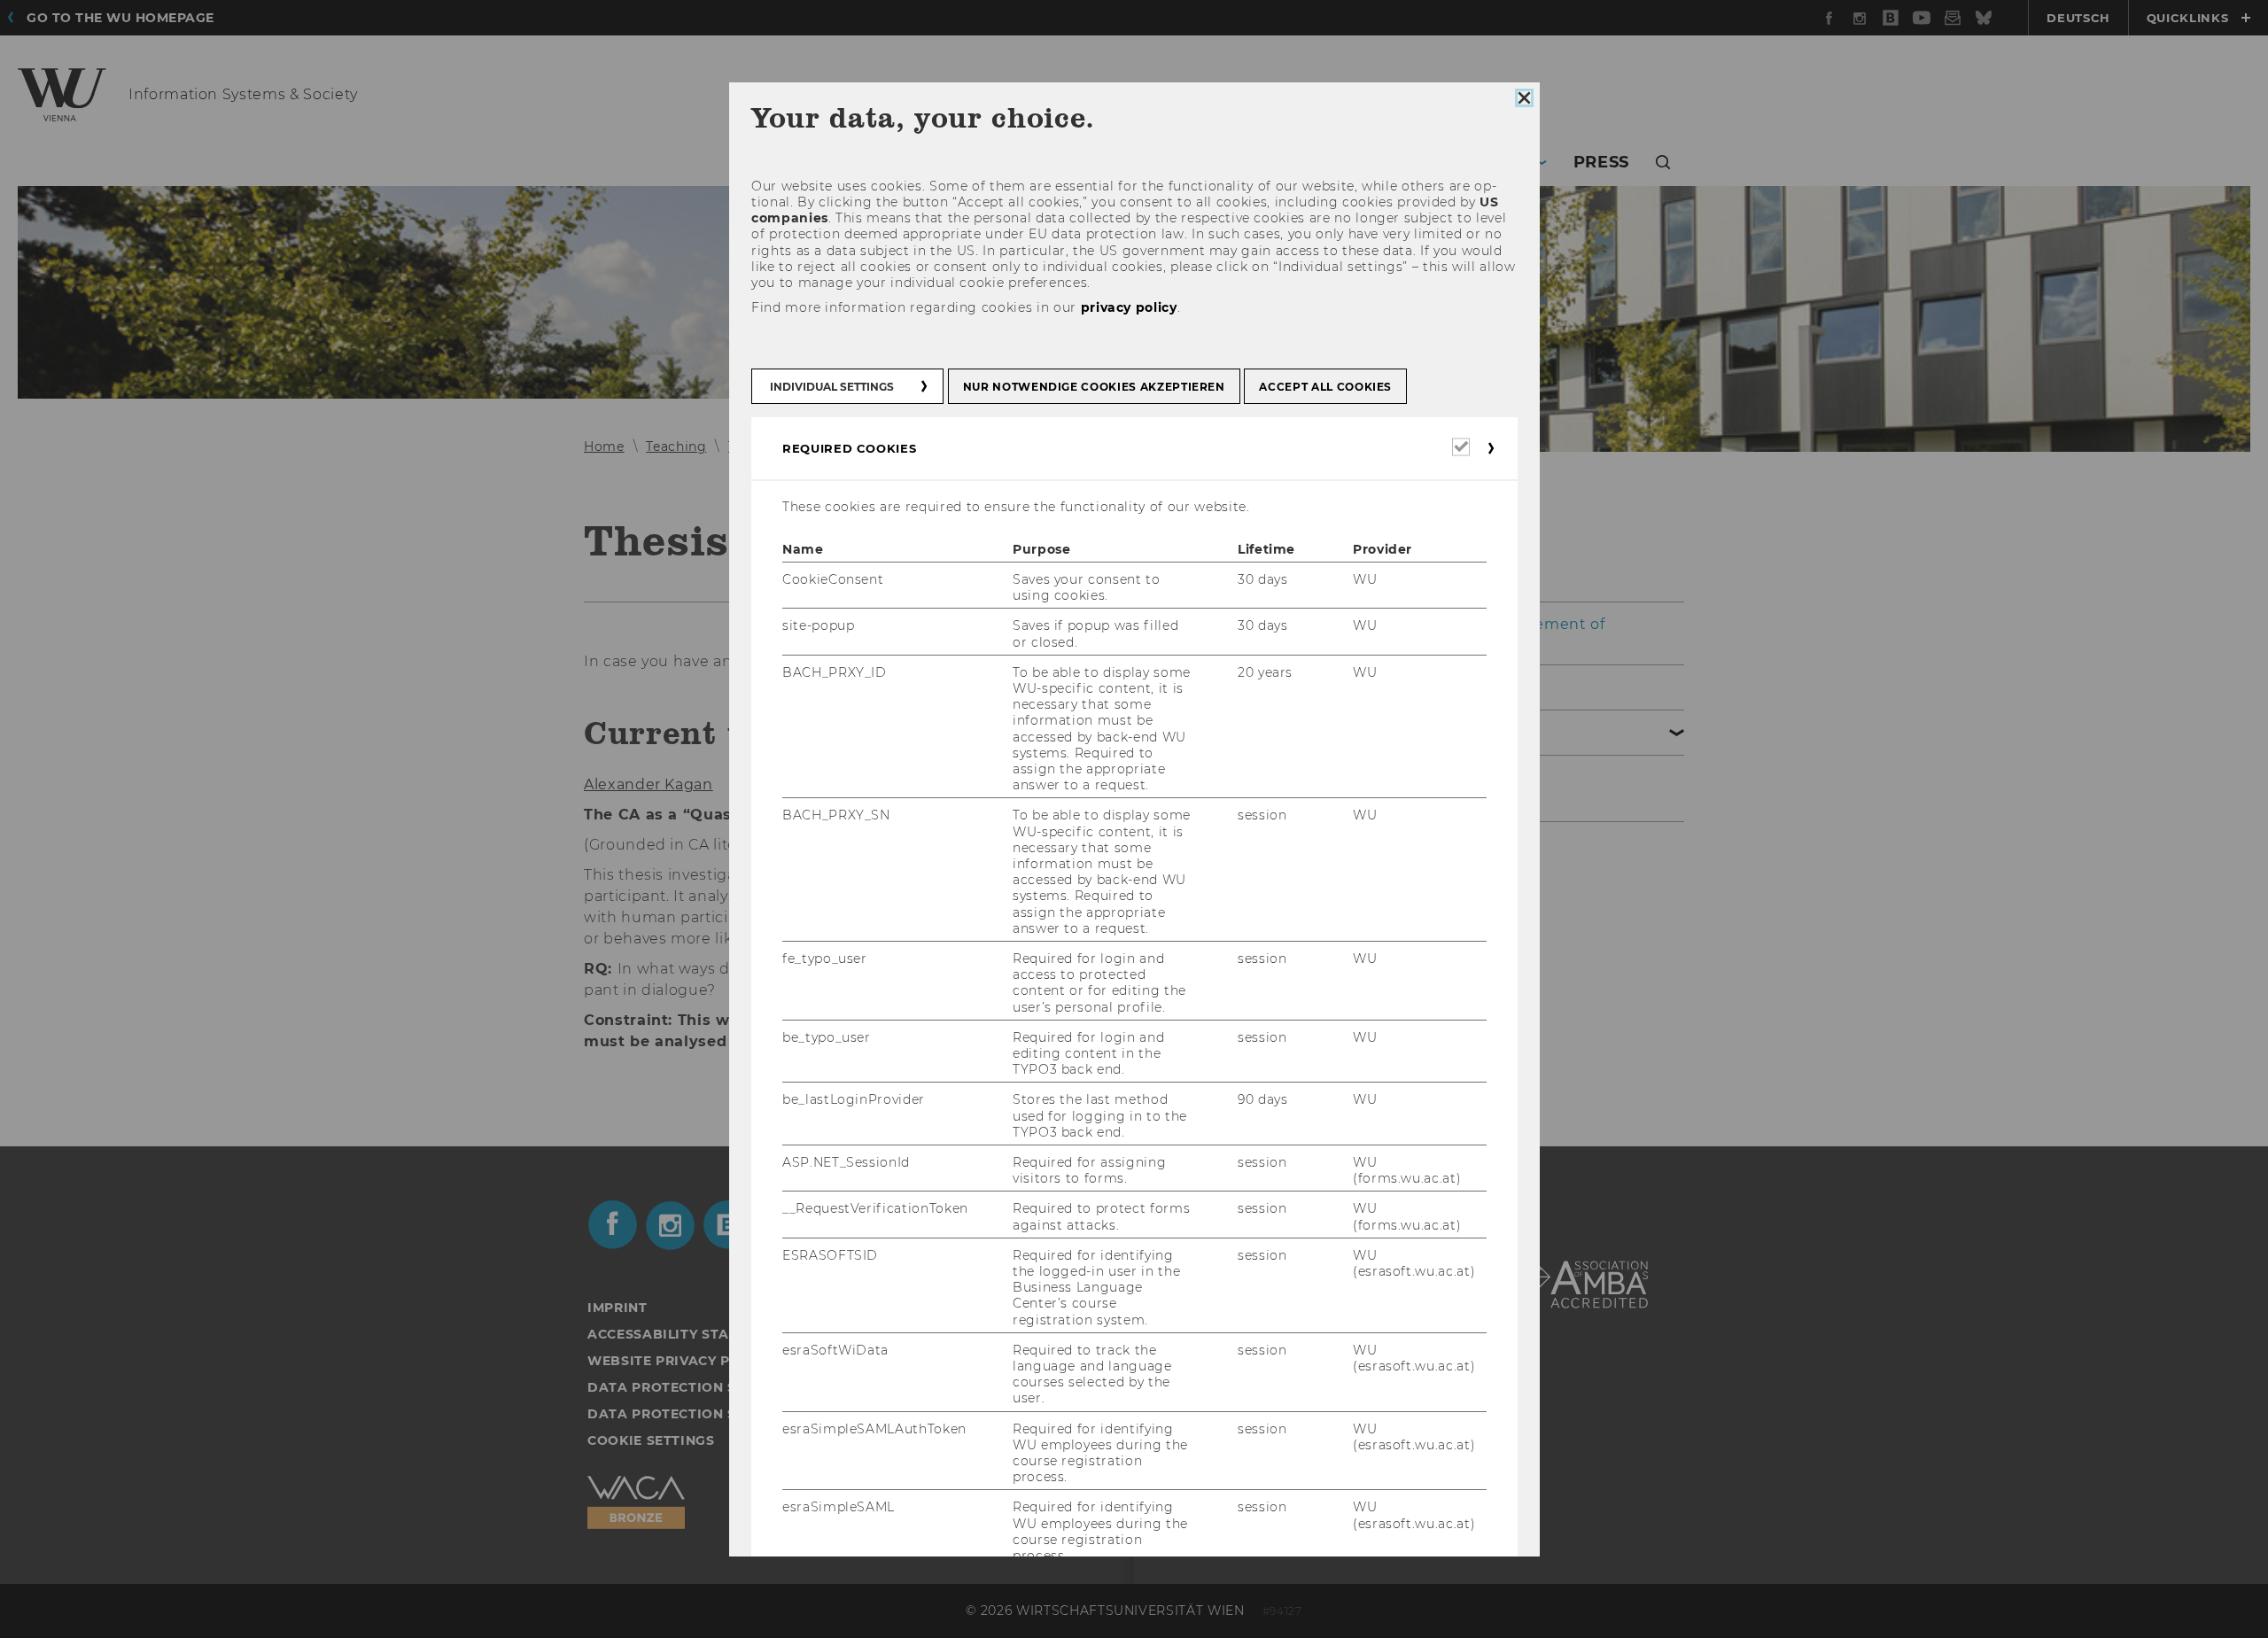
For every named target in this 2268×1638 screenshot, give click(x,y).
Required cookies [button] (849, 447)
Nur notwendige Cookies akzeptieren (1093, 386)
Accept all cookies (1325, 386)
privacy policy (1128, 307)
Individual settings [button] (832, 386)
